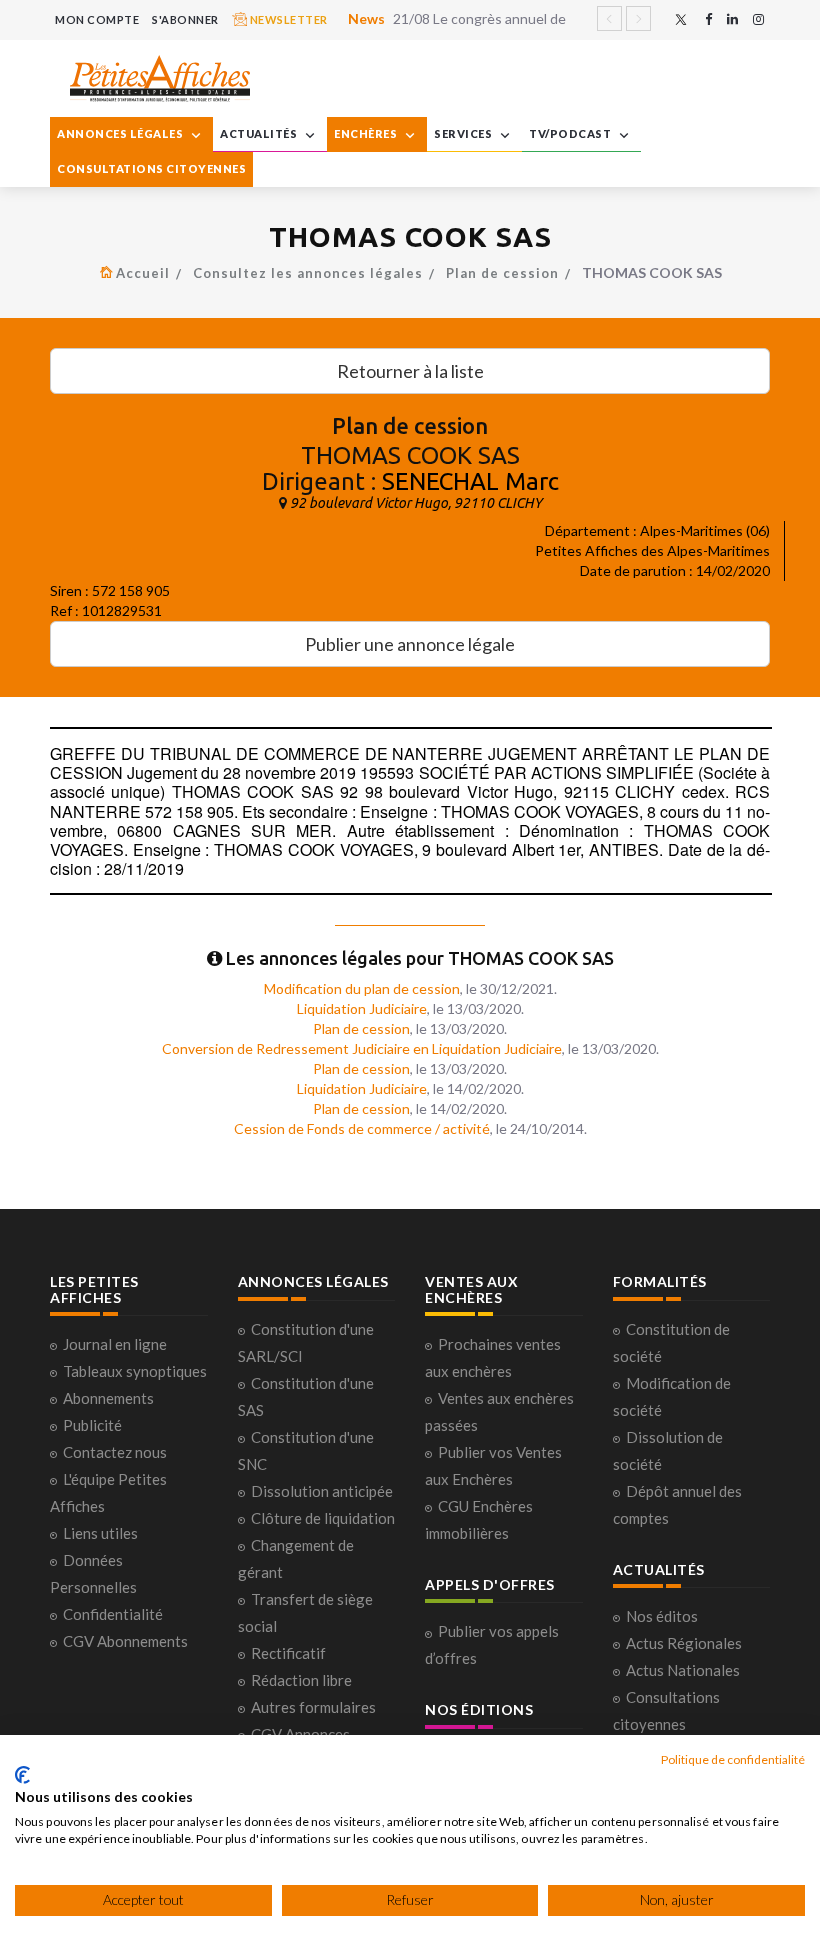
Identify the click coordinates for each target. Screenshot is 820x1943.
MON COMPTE (97, 19)
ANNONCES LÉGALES (121, 133)
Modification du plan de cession (362, 988)
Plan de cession (502, 273)
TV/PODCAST (571, 133)
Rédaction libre (301, 1680)
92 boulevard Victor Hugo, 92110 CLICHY (416, 503)
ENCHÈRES (367, 133)
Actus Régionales (684, 1643)
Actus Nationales (683, 1670)
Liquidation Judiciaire (362, 1008)
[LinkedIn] (732, 19)
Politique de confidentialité (733, 1759)
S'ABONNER (185, 19)
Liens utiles (100, 1533)
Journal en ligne (115, 1344)
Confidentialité (113, 1614)
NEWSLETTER (287, 19)
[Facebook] (708, 19)
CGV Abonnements (125, 1641)
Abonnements (108, 1398)
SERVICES (464, 133)
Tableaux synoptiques (135, 1371)
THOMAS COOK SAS (410, 455)
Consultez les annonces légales (308, 273)
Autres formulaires (313, 1707)
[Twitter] (681, 19)
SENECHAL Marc (470, 481)
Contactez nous (115, 1452)
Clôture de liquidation (323, 1518)
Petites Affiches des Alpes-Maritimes (652, 550)
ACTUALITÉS (260, 133)
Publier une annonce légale (410, 644)
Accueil (143, 273)
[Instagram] (758, 19)
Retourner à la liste (410, 371)
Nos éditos (662, 1616)
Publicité (92, 1425)
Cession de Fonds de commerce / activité (362, 1128)
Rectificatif (288, 1653)
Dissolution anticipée (322, 1491)
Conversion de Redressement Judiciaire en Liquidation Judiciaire (362, 1048)
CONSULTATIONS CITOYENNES (151, 168)
